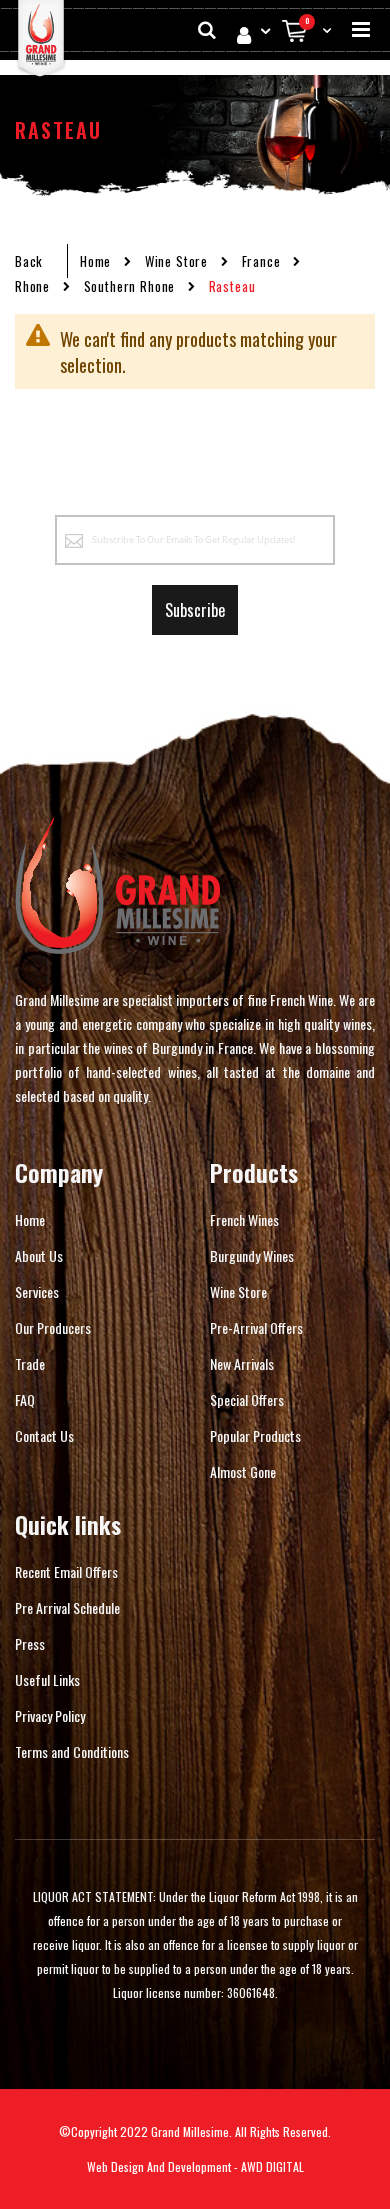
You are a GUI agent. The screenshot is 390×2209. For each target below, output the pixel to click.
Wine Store (176, 261)
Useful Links (47, 1679)
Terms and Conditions (72, 1751)
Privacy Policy (50, 1715)
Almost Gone (243, 1471)
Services (37, 1291)
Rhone (32, 286)
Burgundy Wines (252, 1255)
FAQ (25, 1399)
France (261, 261)
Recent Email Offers (66, 1571)
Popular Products (255, 1435)
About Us (39, 1255)
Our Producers (53, 1327)
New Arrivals (242, 1363)
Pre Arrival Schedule (67, 1607)
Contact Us (44, 1435)
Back (29, 261)
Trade (30, 1363)
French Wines (244, 1219)
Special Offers (247, 1399)
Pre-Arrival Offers (256, 1327)
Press (30, 1643)
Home (95, 261)
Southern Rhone (130, 286)
